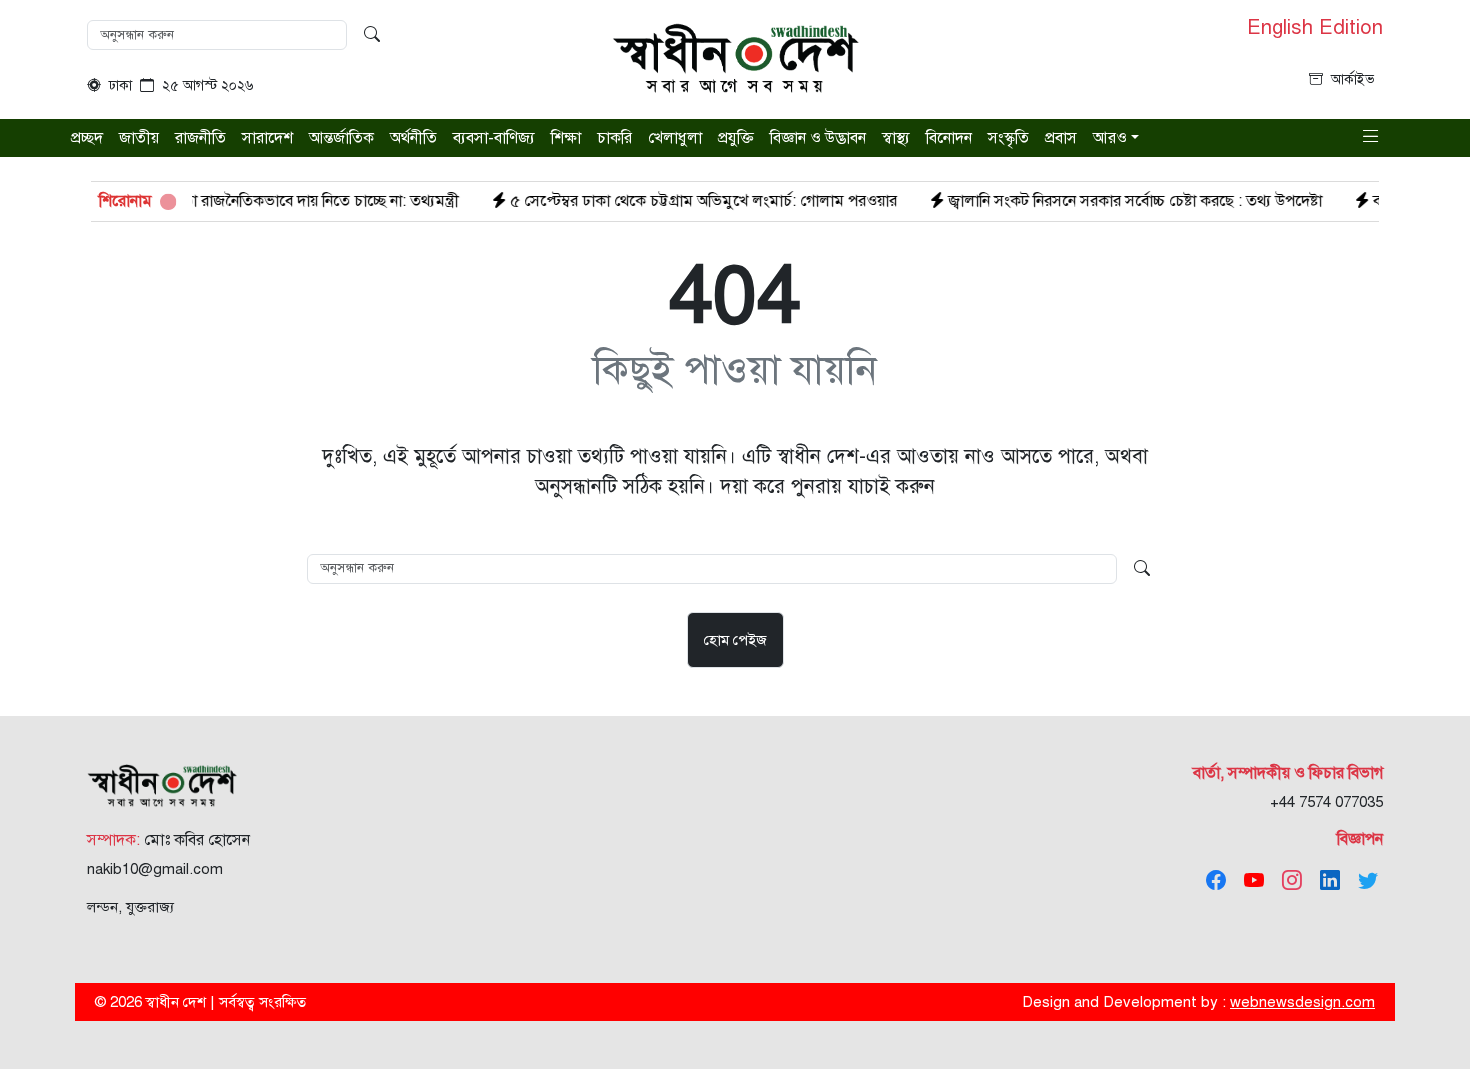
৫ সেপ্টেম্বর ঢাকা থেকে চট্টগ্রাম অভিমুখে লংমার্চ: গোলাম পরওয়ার (666, 201)
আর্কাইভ (1353, 79)
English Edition (1315, 28)
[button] (1371, 136)
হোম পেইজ (735, 640)
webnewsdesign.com (1302, 1002)
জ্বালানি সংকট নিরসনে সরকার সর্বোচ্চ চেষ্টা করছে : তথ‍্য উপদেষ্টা (1098, 201)
